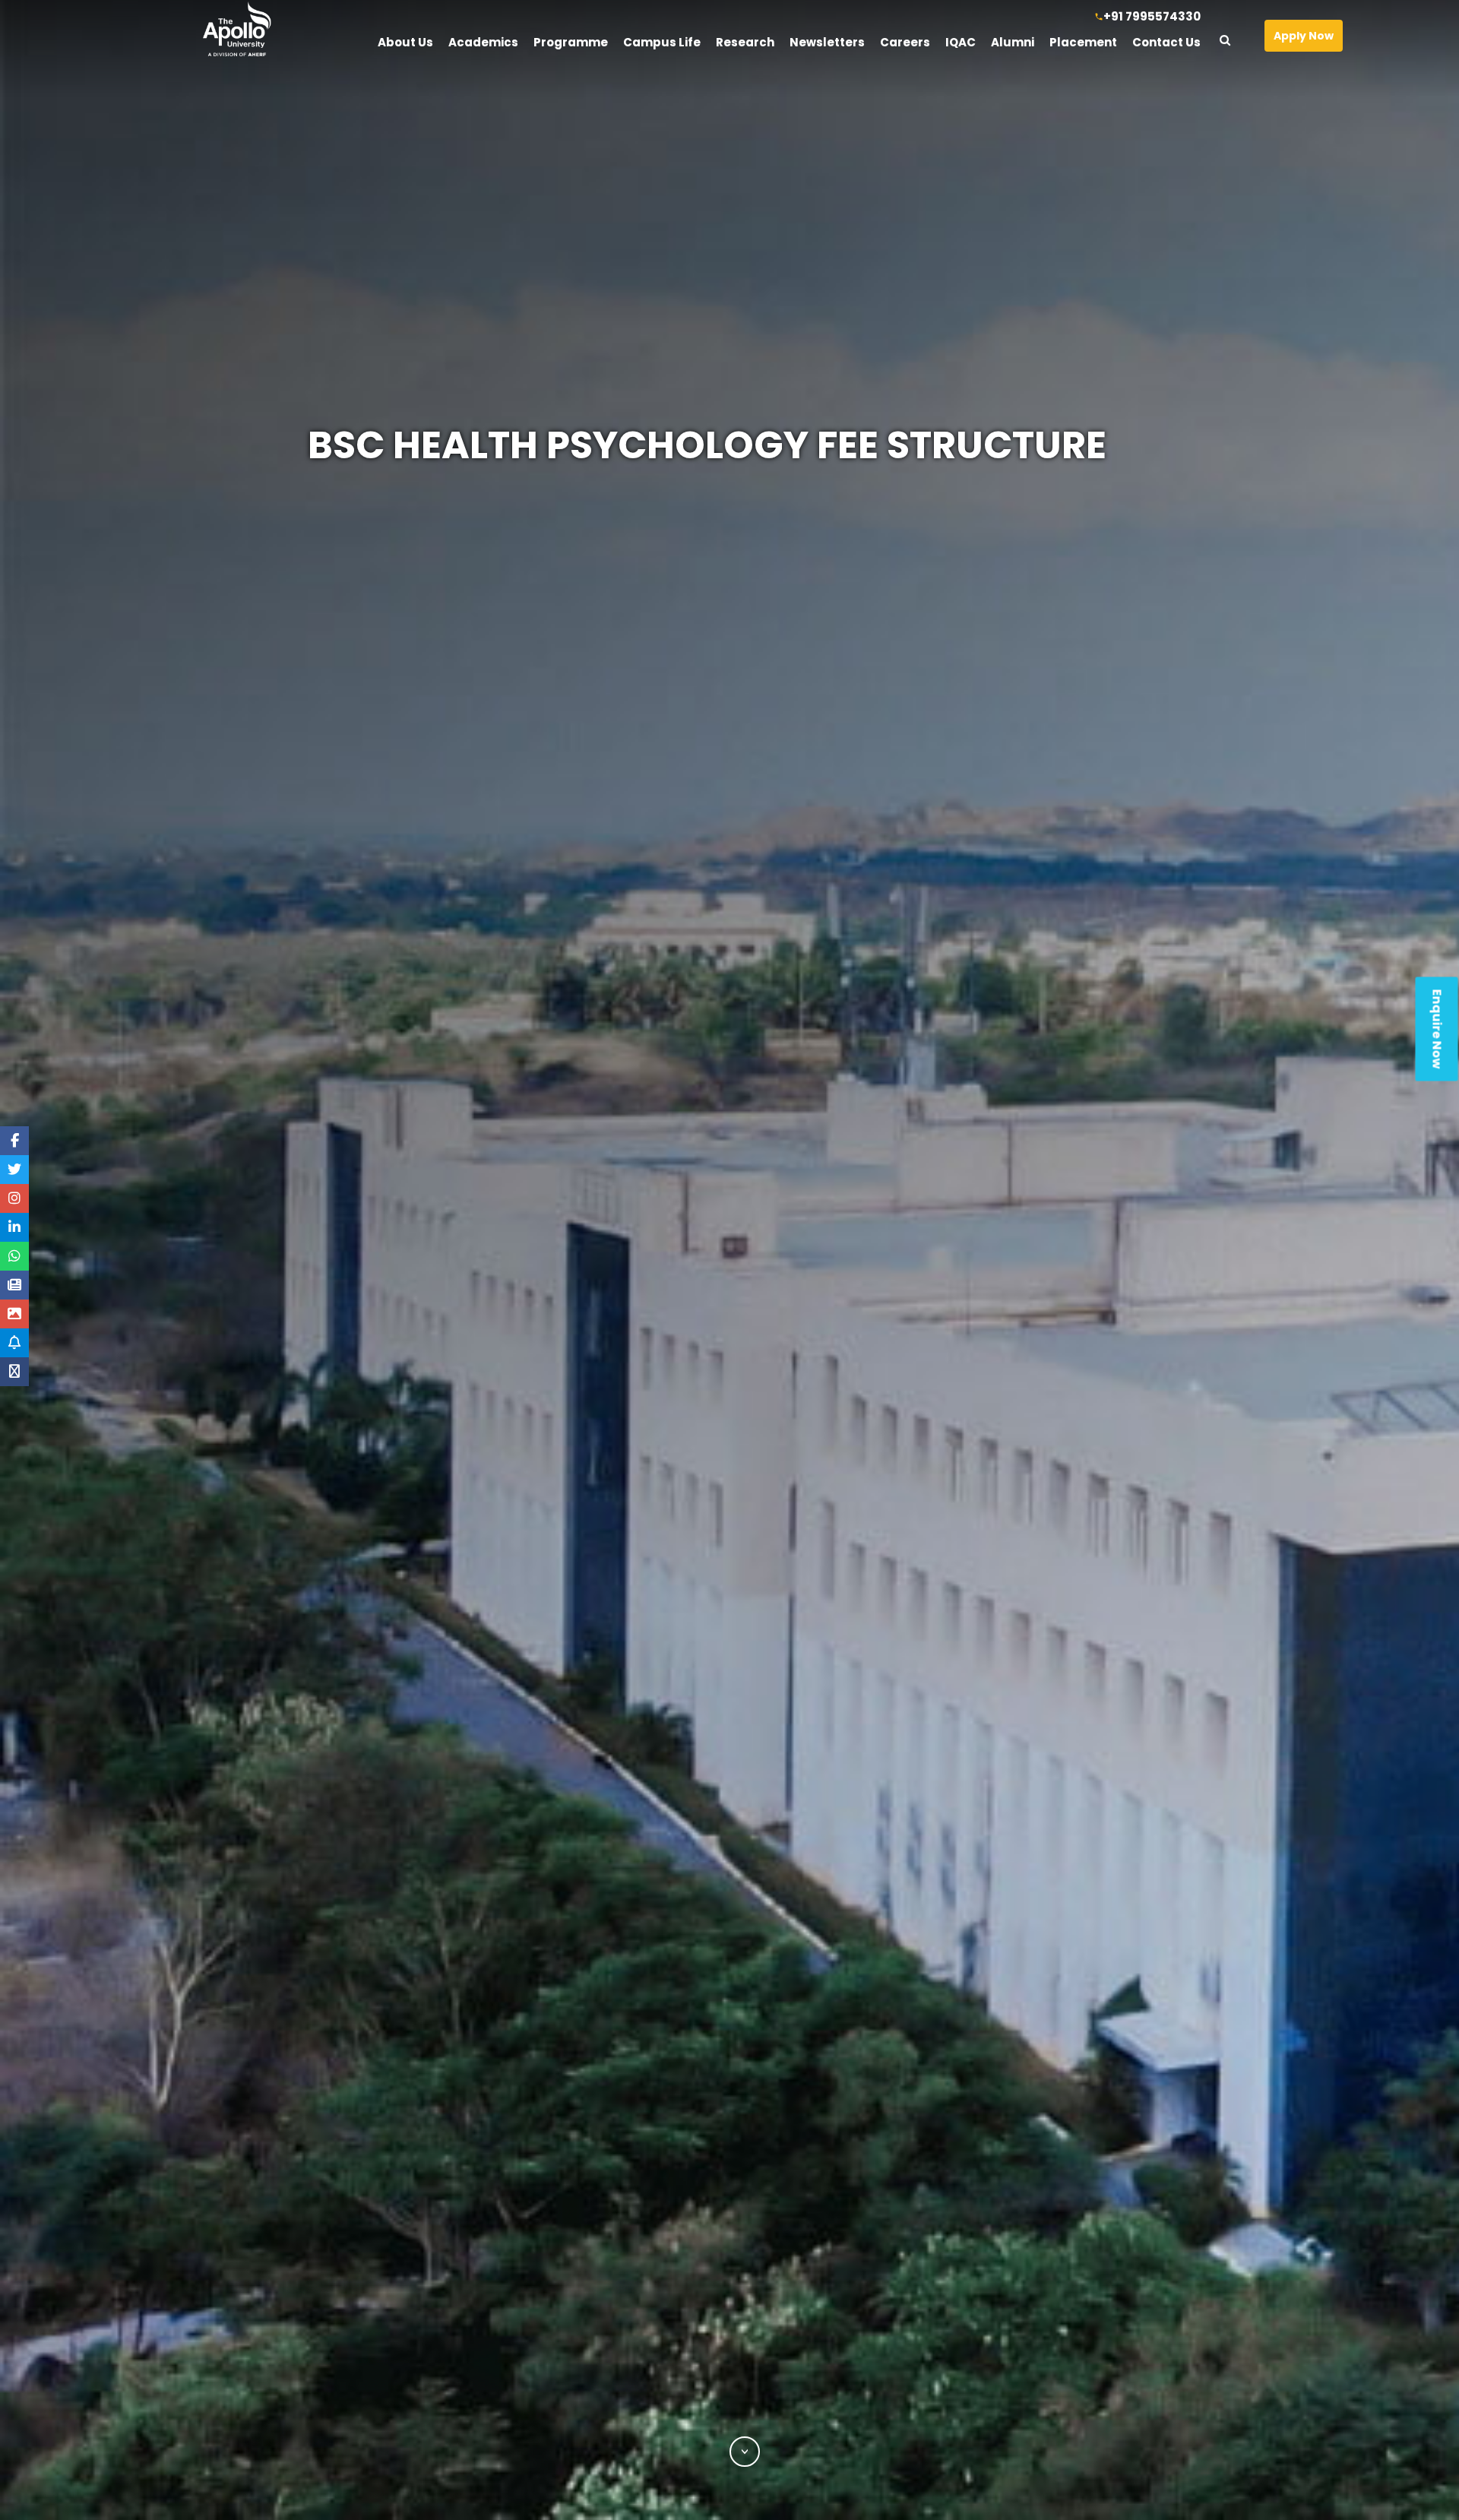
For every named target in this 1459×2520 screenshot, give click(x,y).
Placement (1083, 42)
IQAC (961, 42)
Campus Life (662, 42)
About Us (405, 42)
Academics (483, 42)
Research (745, 42)
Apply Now (1304, 36)
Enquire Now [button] (1437, 1029)
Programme (571, 42)
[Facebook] (15, 1141)
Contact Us (1166, 42)
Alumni (1013, 42)
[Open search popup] (1231, 36)
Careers (905, 42)
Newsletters (827, 42)
